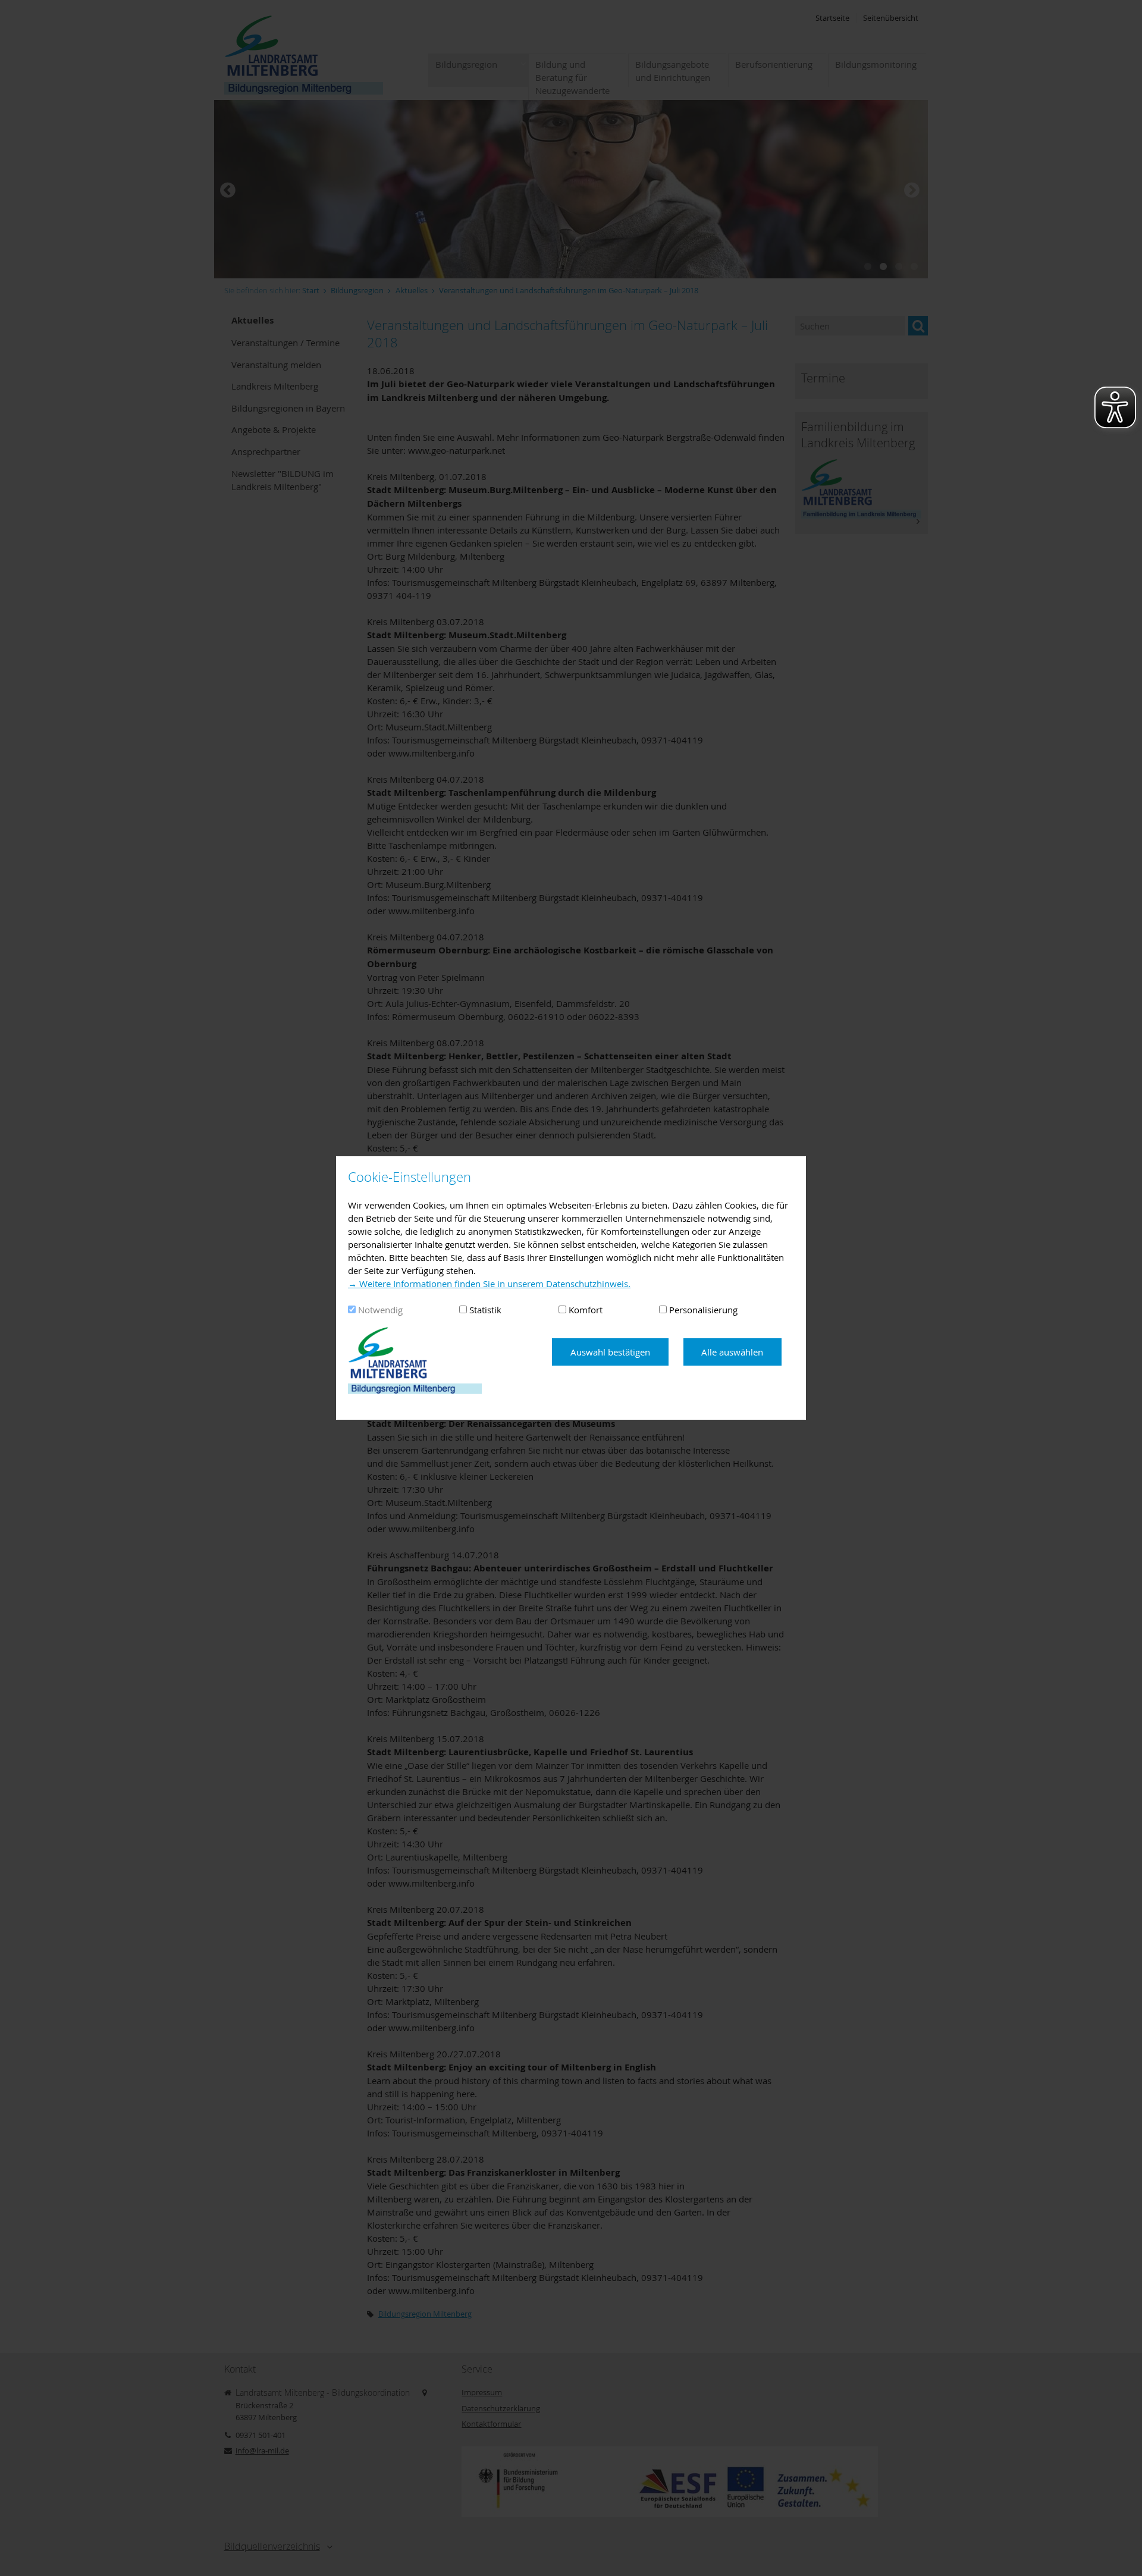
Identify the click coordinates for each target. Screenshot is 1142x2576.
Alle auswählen (732, 1352)
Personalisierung (703, 1310)
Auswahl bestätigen (610, 1352)
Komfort (586, 1310)
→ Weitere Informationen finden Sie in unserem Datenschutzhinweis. (489, 1284)
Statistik (485, 1310)
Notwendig (380, 1310)
